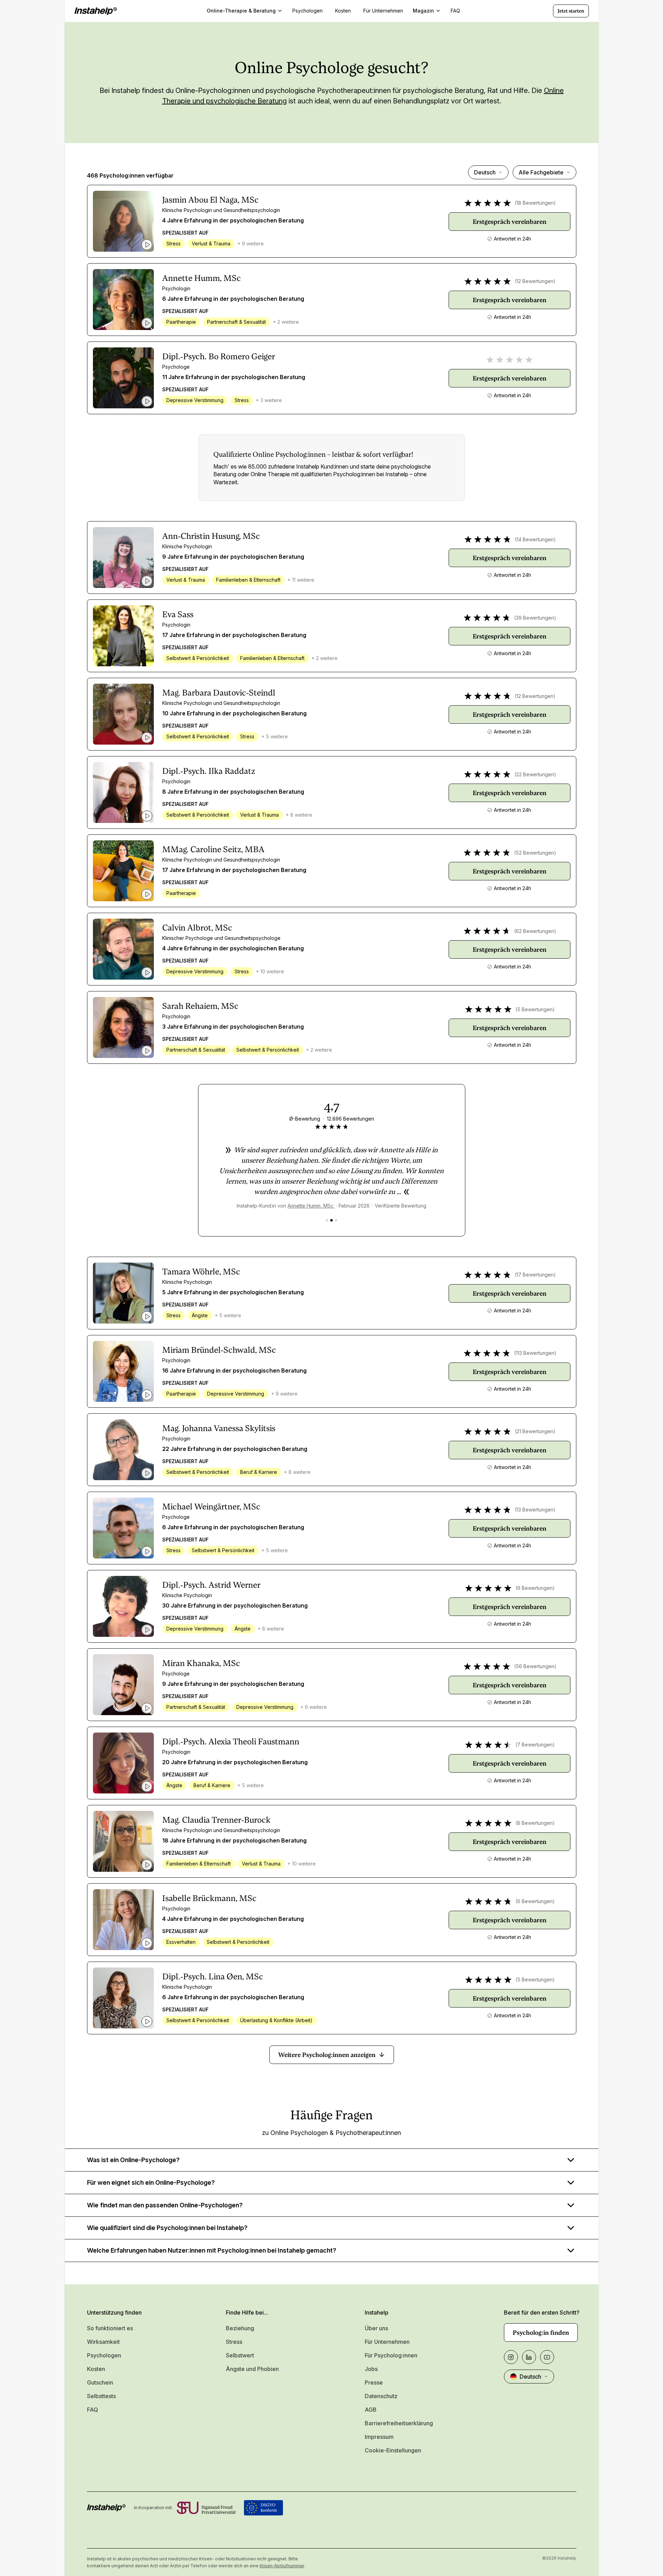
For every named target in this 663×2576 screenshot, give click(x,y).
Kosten (96, 2369)
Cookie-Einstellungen (393, 2450)
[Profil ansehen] (123, 221)
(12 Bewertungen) (535, 281)
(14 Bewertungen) (535, 539)
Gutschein (100, 2382)
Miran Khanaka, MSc (201, 1663)
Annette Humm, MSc (202, 278)
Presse (374, 2382)
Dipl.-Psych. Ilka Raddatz (209, 771)
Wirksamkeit (103, 2342)
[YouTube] (547, 2357)
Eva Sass (178, 614)
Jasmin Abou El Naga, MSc (210, 200)
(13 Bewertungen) (535, 1510)
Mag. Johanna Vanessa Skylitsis (219, 1428)
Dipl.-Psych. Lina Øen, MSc (213, 1977)
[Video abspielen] (147, 245)
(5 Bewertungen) (535, 1009)
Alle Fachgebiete (541, 172)
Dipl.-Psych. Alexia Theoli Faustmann (231, 1742)
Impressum (379, 2437)
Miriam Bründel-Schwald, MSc (219, 1350)
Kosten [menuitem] (343, 11)
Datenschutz (381, 2396)
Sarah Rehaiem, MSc (200, 1006)
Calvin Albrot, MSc (197, 928)
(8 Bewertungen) (535, 1823)
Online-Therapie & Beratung (241, 11)
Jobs (371, 2369)
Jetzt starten (571, 11)
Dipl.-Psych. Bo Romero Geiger (219, 356)
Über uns (376, 2328)
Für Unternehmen (387, 2342)
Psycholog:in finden (541, 2332)
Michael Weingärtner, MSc (211, 1507)
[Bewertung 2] (331, 1220)
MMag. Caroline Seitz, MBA (213, 849)
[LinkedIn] (529, 2357)
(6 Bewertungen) (535, 1901)
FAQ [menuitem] (455, 11)
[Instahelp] (96, 11)
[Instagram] (511, 2357)
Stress (234, 2342)
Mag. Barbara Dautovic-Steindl (219, 693)
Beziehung (240, 2328)
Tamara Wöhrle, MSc (201, 1272)
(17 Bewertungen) (535, 1275)
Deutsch (485, 172)
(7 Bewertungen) (535, 1745)
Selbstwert (240, 2355)
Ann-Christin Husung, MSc (211, 536)
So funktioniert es (110, 2328)
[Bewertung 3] (336, 1220)
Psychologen (104, 2355)
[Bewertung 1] (327, 1220)
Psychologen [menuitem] (307, 11)
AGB (371, 2410)
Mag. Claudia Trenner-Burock (216, 1820)
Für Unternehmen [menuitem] (383, 11)
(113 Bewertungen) (535, 1353)
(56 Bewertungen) (535, 1666)
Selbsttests (101, 2396)
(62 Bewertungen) (535, 931)
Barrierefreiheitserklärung (399, 2423)
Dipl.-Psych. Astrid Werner (211, 1585)
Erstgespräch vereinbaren (510, 222)
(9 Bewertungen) (535, 1588)
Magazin (423, 11)
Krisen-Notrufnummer (282, 2566)
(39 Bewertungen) (535, 618)
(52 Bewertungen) (535, 853)
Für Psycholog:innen (391, 2355)
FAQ (93, 2410)
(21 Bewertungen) (535, 1431)
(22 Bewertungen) (535, 774)
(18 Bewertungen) (535, 203)
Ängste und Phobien (252, 2369)
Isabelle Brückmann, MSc (209, 1898)
